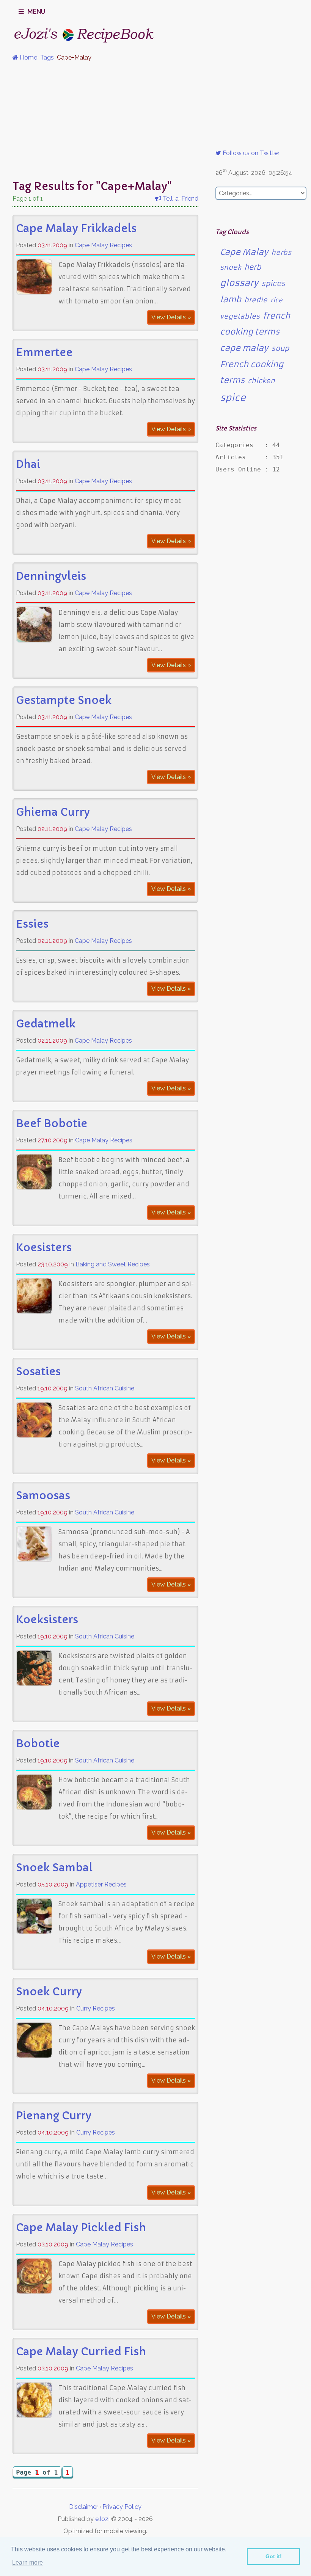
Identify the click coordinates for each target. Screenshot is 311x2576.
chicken (261, 381)
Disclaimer (84, 2507)
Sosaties (38, 1372)
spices (273, 284)
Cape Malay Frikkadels (76, 229)
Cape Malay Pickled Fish (81, 2228)
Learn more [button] (27, 2563)
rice (276, 300)
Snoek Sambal (54, 1868)
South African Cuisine (105, 1388)
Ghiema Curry (53, 812)
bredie (256, 300)
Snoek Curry (49, 1992)
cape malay (244, 348)
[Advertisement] (155, 121)
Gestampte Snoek (64, 700)
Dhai (28, 464)
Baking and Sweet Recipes (113, 1264)
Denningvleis (51, 576)
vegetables (240, 316)
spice (233, 398)
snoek (231, 267)
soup (280, 348)
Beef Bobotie (52, 1124)
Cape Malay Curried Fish (81, 2352)
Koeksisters (47, 1620)
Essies (32, 924)
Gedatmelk (46, 1024)
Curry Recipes (96, 2008)
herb (253, 267)
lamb (231, 299)
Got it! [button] (274, 2556)
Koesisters (44, 1248)
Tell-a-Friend (180, 199)
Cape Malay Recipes (103, 245)
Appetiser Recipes (101, 1884)
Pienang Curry (54, 2116)
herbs (281, 253)
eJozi (102, 2519)
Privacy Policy (122, 2507)
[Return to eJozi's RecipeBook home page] (69, 33)
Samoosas (43, 1496)
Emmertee (44, 353)
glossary (239, 283)
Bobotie (38, 1744)
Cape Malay (244, 252)
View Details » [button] (171, 317)
